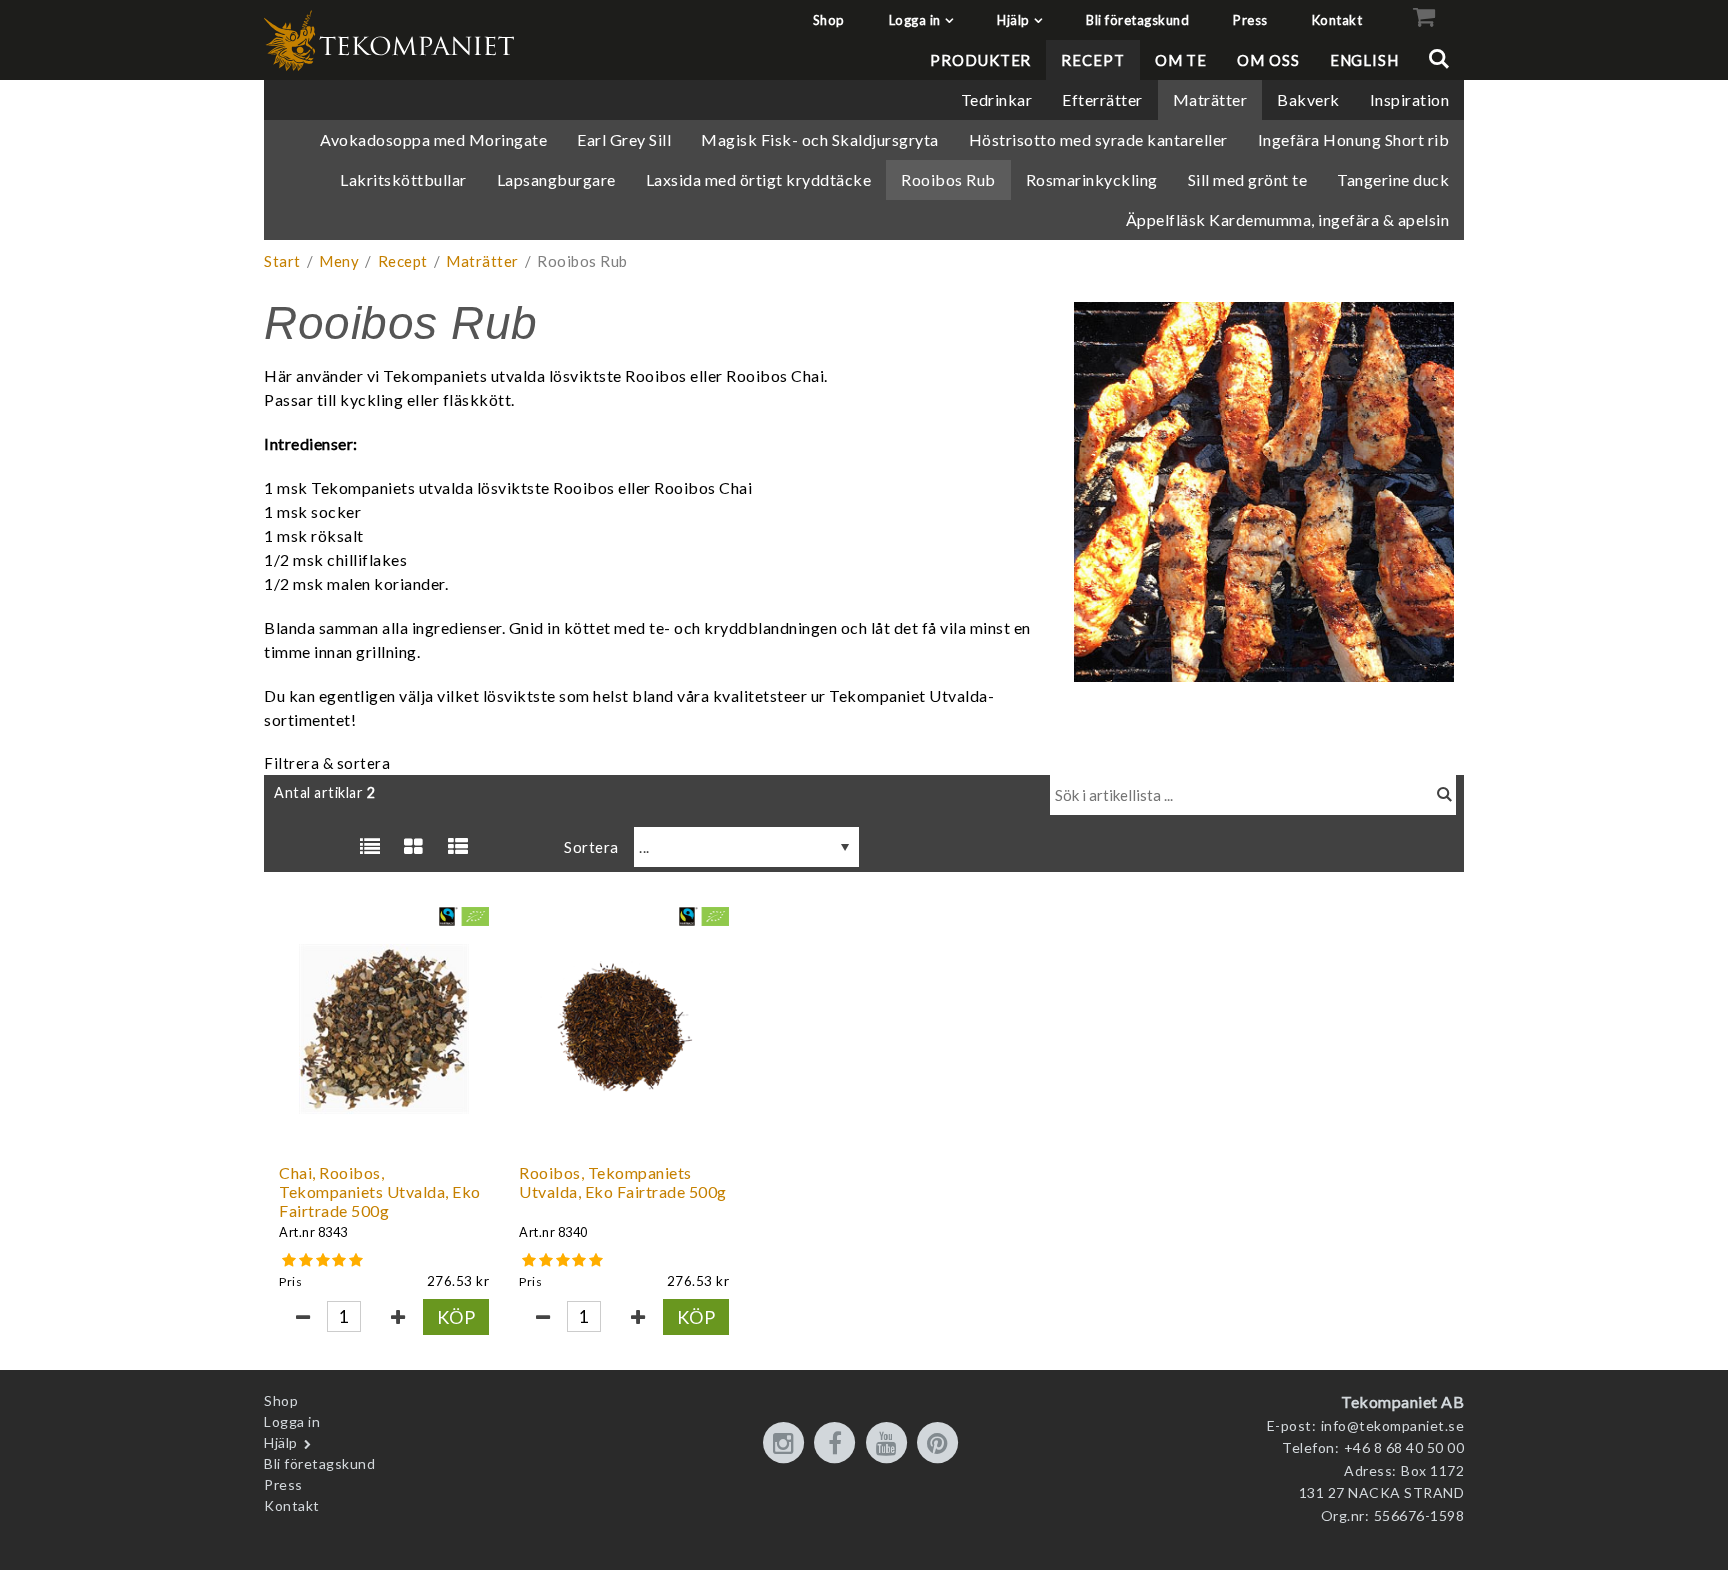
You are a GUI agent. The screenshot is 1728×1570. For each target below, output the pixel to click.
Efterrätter (1102, 99)
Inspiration (1410, 99)
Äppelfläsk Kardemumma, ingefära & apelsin (1288, 219)
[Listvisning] (370, 847)
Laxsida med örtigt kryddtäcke (759, 179)
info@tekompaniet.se (1393, 1425)
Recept (1092, 60)
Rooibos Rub (948, 179)
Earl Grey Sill (624, 139)
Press (1250, 20)
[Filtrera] (1445, 795)
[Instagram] (787, 1444)
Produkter (980, 60)
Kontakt (1337, 20)
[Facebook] (838, 1444)
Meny (339, 261)
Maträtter (1210, 99)
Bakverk (1308, 99)
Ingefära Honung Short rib (1354, 139)
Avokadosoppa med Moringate (433, 139)
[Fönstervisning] (413, 847)
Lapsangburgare (556, 179)
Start (282, 261)
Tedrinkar (997, 99)
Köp (456, 1317)
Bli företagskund (1137, 20)
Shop (829, 20)
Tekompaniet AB (1402, 1401)
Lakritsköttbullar (403, 179)
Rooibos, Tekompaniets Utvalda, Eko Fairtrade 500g (623, 1182)
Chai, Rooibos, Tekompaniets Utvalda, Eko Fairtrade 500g (380, 1191)
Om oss (1268, 60)
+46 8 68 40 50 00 (1404, 1447)
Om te (1181, 60)
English (1364, 60)
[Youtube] (890, 1444)
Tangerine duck (1393, 179)
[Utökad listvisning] (458, 847)
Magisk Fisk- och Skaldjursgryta (820, 139)
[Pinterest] (941, 1444)
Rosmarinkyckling (1092, 179)
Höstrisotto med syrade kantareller (1098, 139)
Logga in (915, 20)
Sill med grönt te (1248, 179)
